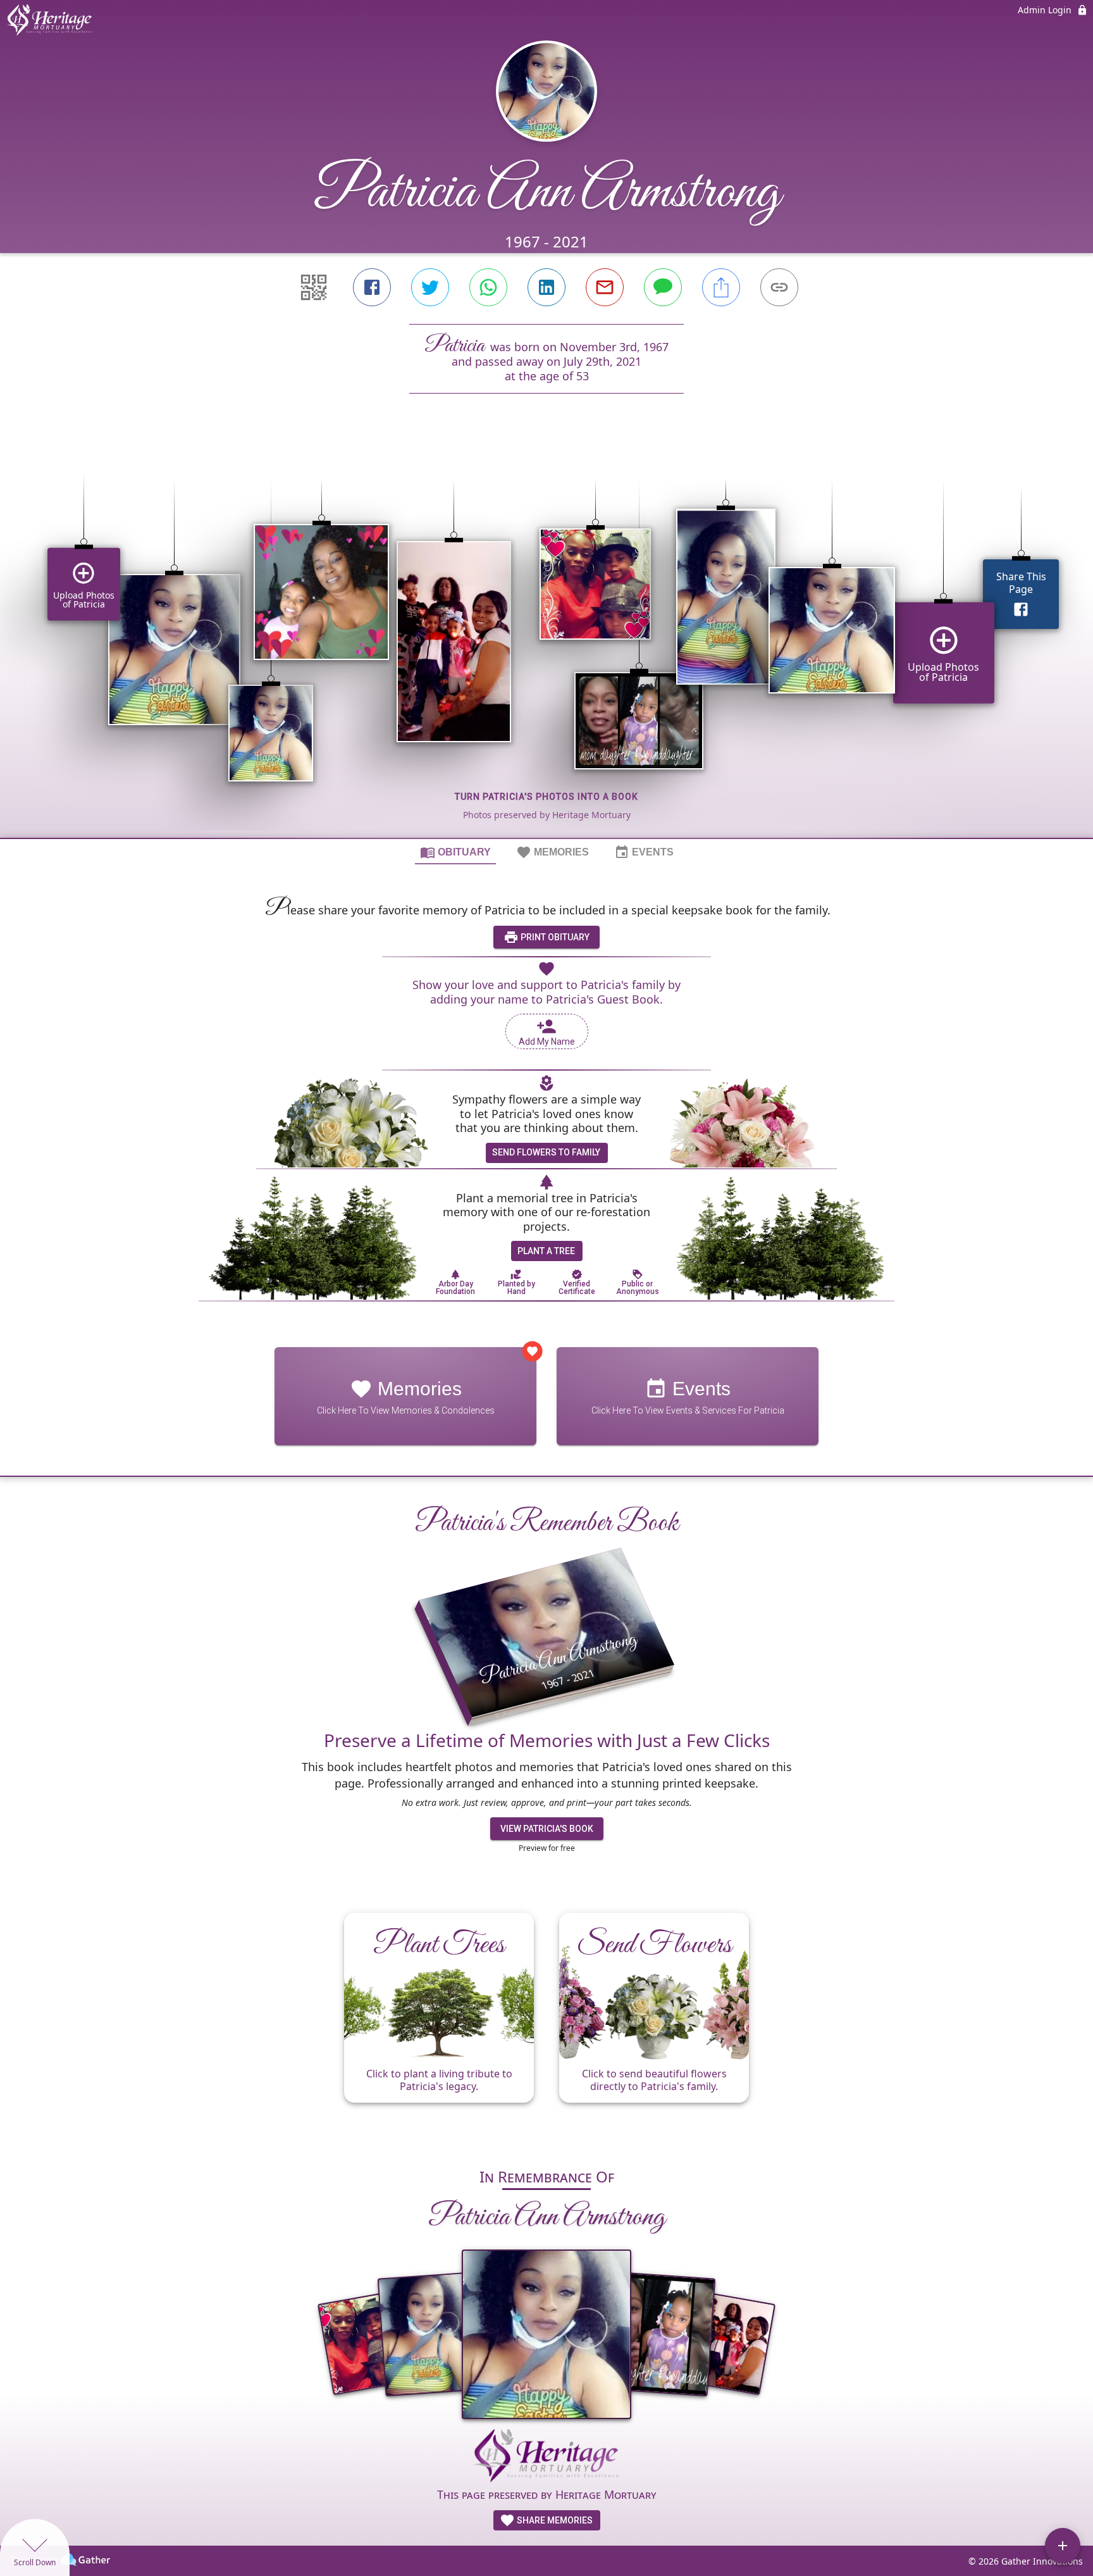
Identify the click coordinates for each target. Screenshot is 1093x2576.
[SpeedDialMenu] (1063, 2546)
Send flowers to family (546, 1152)
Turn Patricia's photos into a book (546, 797)
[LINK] (779, 287)
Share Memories (554, 2520)
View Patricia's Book (547, 1829)
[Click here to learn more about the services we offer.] (546, 2458)
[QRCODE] (314, 287)
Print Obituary (554, 937)
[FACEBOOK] (372, 287)
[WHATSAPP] (488, 287)
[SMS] (663, 287)
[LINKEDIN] (546, 287)
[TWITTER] (430, 287)
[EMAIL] (605, 287)
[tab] (455, 852)
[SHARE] (721, 287)
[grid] (546, 637)
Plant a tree (546, 1251)
